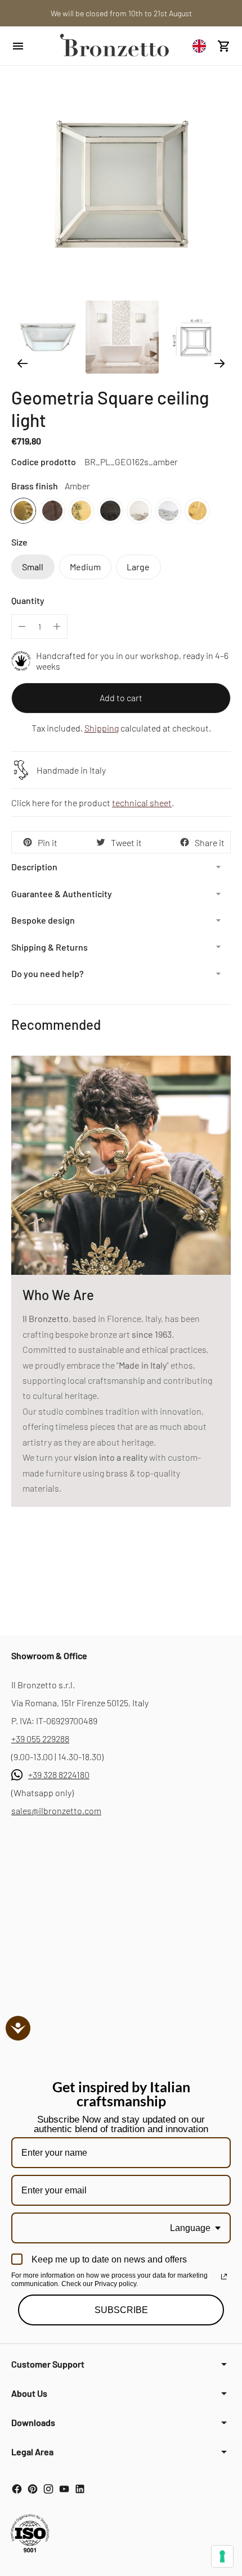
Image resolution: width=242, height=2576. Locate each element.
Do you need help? (48, 973)
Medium (85, 567)
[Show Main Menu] (29, 46)
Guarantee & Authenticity (62, 894)
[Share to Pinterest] (28, 842)
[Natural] (81, 510)
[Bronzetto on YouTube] (64, 2489)
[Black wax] (110, 510)
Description (34, 867)
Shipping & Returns (50, 947)
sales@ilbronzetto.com (56, 1811)
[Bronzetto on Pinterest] (33, 2489)
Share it (210, 842)
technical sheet (142, 803)
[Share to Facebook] (185, 842)
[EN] (202, 46)
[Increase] (57, 626)
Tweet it (126, 842)
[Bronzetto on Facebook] (17, 2489)
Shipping (102, 728)
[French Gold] (197, 510)
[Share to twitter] (101, 842)
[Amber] (23, 510)
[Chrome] (168, 510)
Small (33, 567)
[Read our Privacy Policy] (224, 2277)
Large (138, 567)
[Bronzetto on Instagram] (48, 2489)
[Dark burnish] (52, 510)
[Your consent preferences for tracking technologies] (222, 2556)
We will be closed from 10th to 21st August (121, 13)
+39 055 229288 (40, 1739)
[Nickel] (139, 510)
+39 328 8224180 (59, 1775)
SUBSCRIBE (121, 2310)
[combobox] (202, 46)
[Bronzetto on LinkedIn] (80, 2489)
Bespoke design (43, 920)
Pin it (48, 842)
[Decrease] (22, 626)
